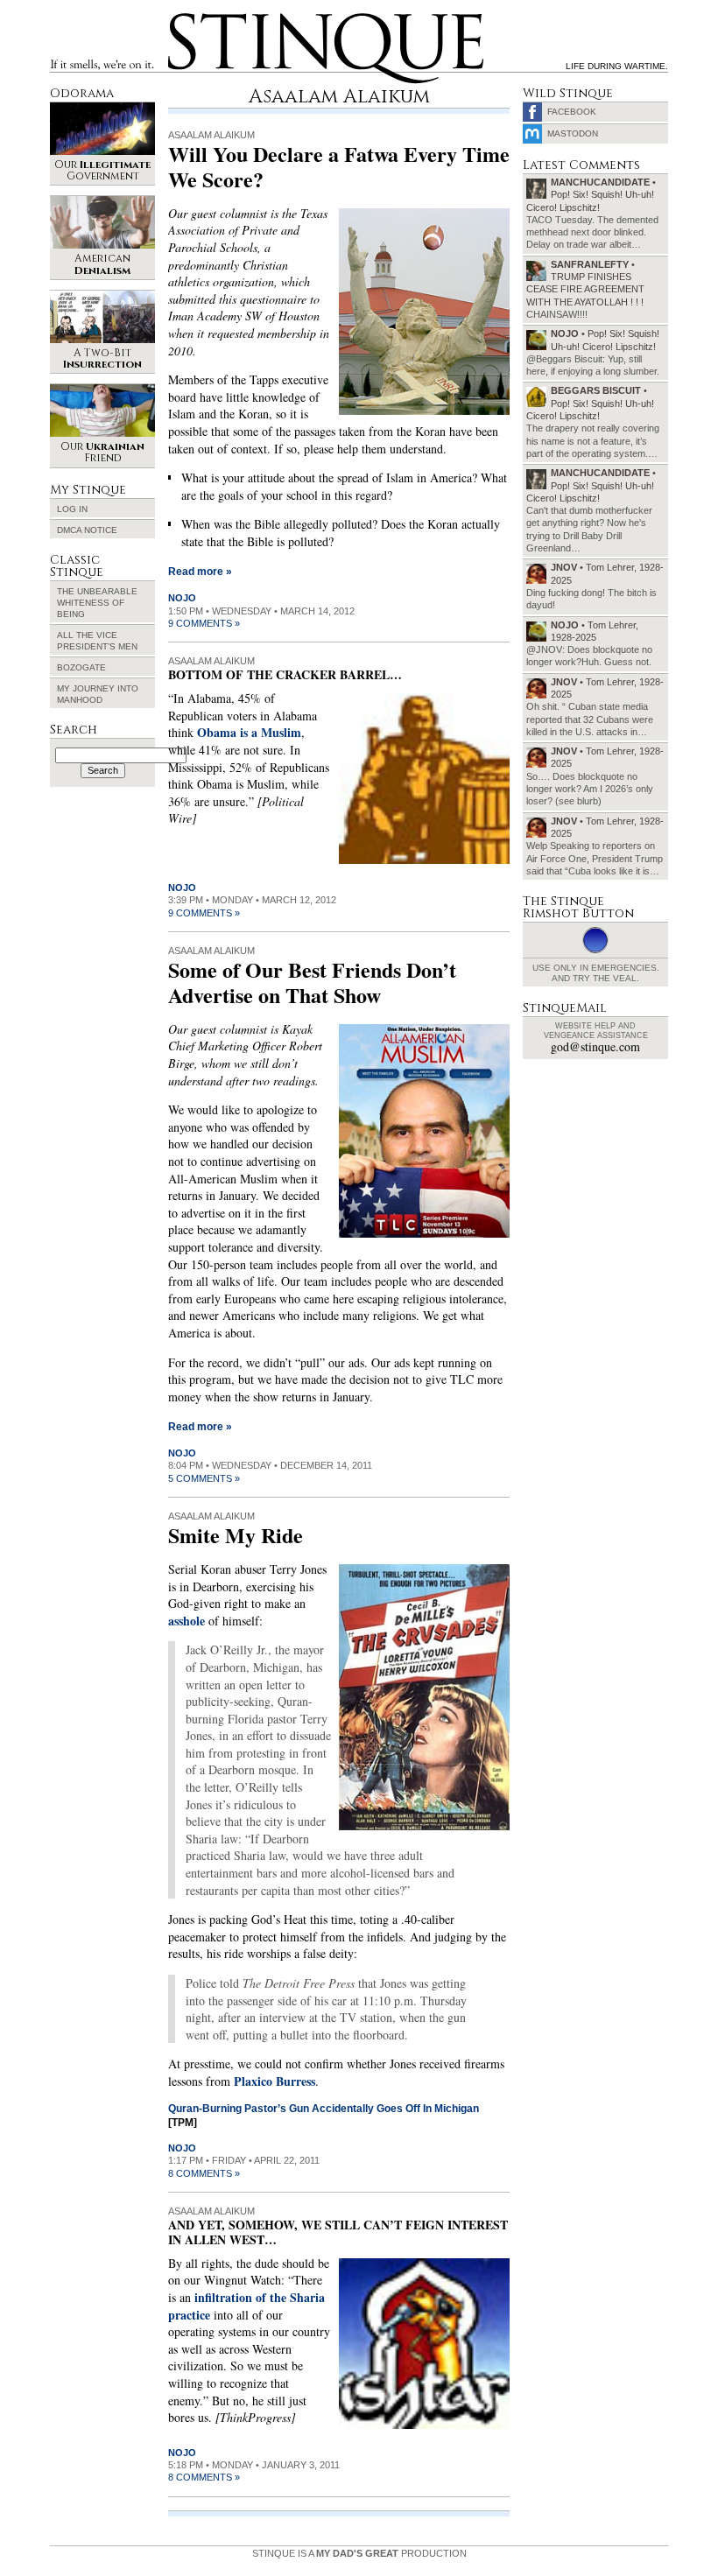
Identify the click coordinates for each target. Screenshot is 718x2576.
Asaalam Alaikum (211, 135)
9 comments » (204, 623)
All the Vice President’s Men (97, 641)
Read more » (200, 572)
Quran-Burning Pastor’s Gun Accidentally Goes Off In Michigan (324, 2109)
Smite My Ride (236, 1535)
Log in (72, 509)
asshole (187, 1621)
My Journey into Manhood (98, 694)
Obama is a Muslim (249, 732)
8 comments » (204, 2173)
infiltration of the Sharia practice (246, 2306)
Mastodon (573, 133)
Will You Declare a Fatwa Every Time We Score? (339, 166)
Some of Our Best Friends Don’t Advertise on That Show (312, 982)
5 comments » (204, 1478)
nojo (182, 598)
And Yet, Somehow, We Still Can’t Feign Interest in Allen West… (338, 2232)
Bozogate (81, 667)
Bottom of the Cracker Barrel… (285, 674)
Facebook (572, 112)
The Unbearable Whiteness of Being (97, 603)
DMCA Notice (87, 530)
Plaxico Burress (275, 2081)
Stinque (184, 16)
